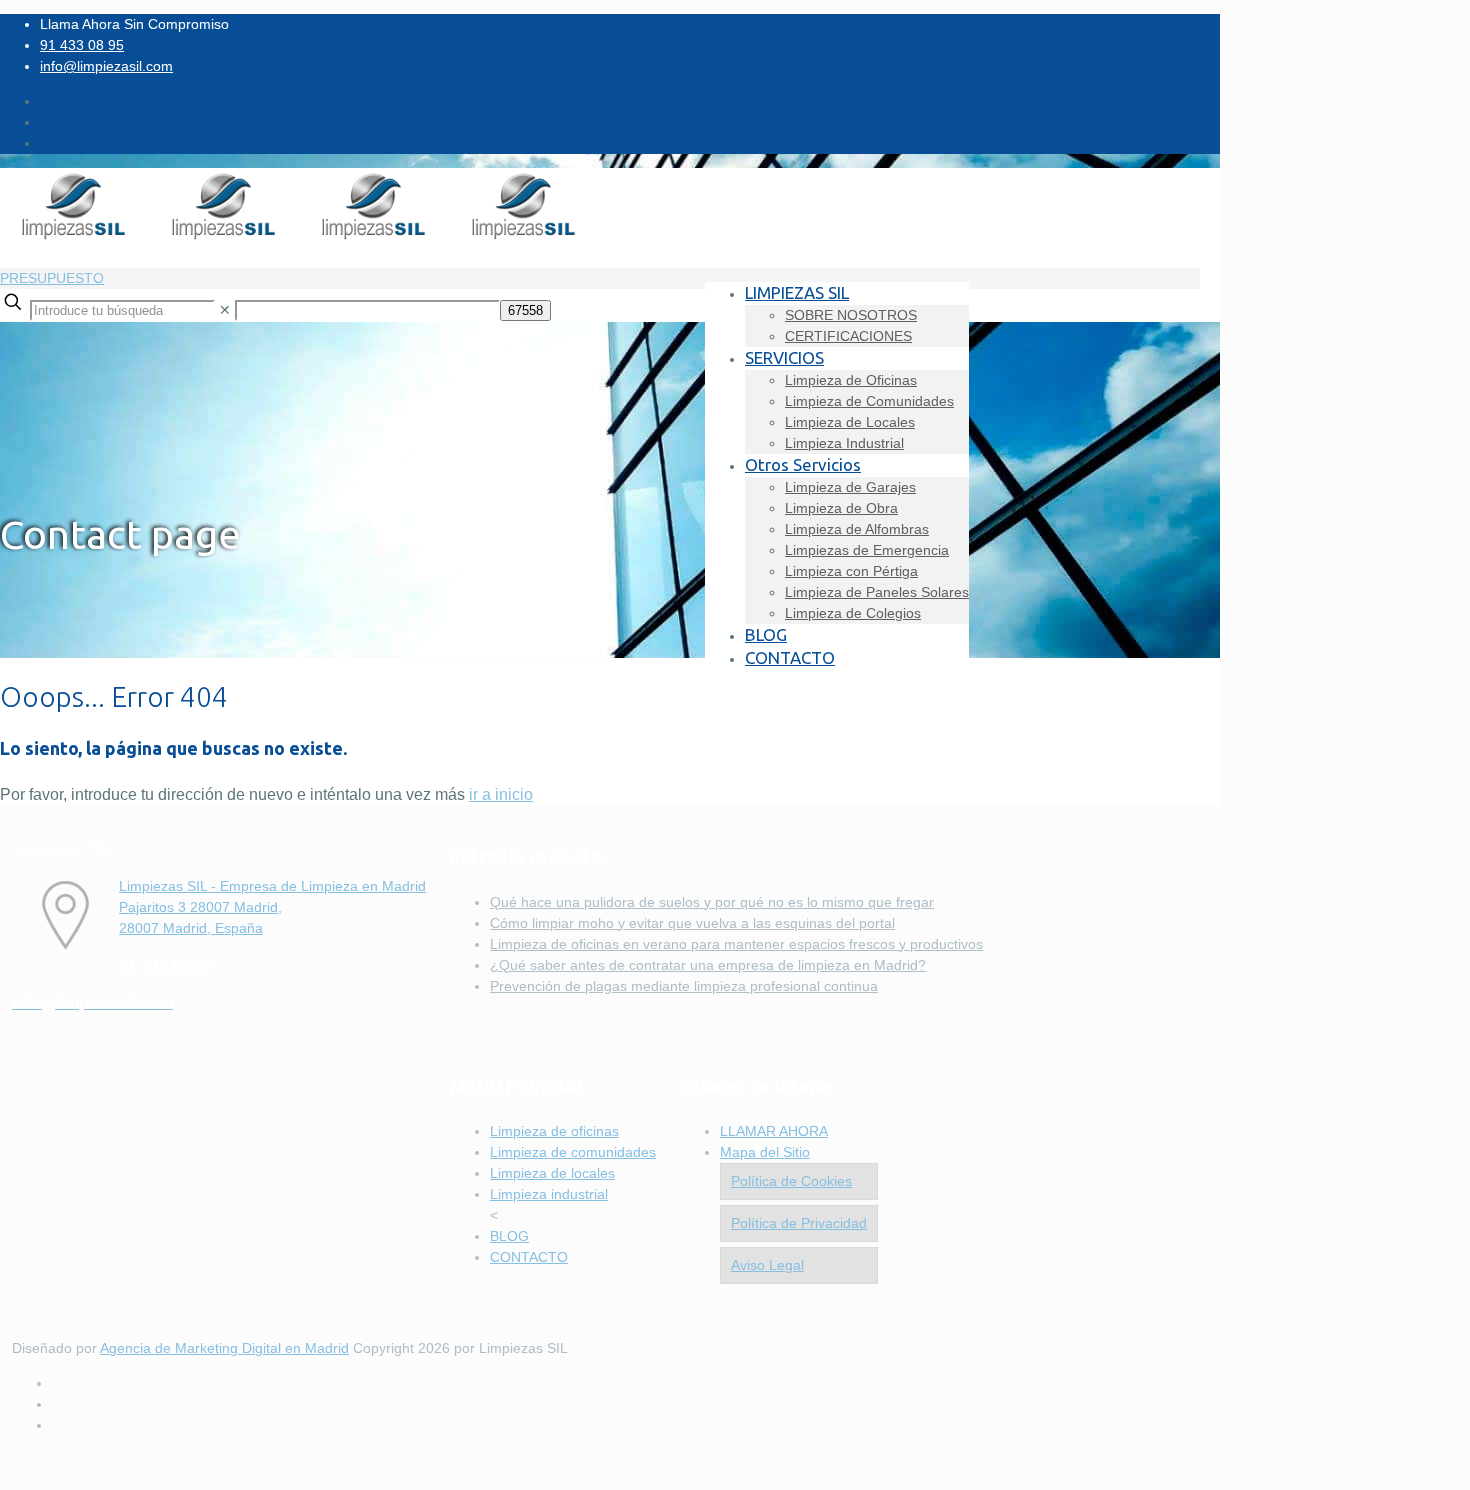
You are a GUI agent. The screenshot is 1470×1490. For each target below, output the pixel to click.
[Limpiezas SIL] (300, 238)
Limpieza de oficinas (554, 1131)
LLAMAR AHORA (774, 1131)
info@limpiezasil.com (106, 66)
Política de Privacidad (799, 1223)
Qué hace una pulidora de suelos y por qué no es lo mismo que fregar (712, 902)
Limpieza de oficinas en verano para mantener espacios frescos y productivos (736, 944)
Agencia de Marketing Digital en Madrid (224, 1348)
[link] (225, 310)
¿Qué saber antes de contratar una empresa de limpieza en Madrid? (708, 965)
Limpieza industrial (549, 1194)
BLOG (509, 1236)
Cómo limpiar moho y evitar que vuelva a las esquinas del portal (692, 923)
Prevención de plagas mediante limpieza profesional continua (684, 986)
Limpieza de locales (552, 1173)
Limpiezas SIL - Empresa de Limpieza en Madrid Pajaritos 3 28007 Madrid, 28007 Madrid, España (272, 907)
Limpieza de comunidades (573, 1152)
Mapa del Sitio (765, 1152)
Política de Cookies (791, 1181)
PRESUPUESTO (52, 278)
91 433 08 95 (82, 45)
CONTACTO (529, 1257)
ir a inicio (501, 794)
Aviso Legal (767, 1265)
